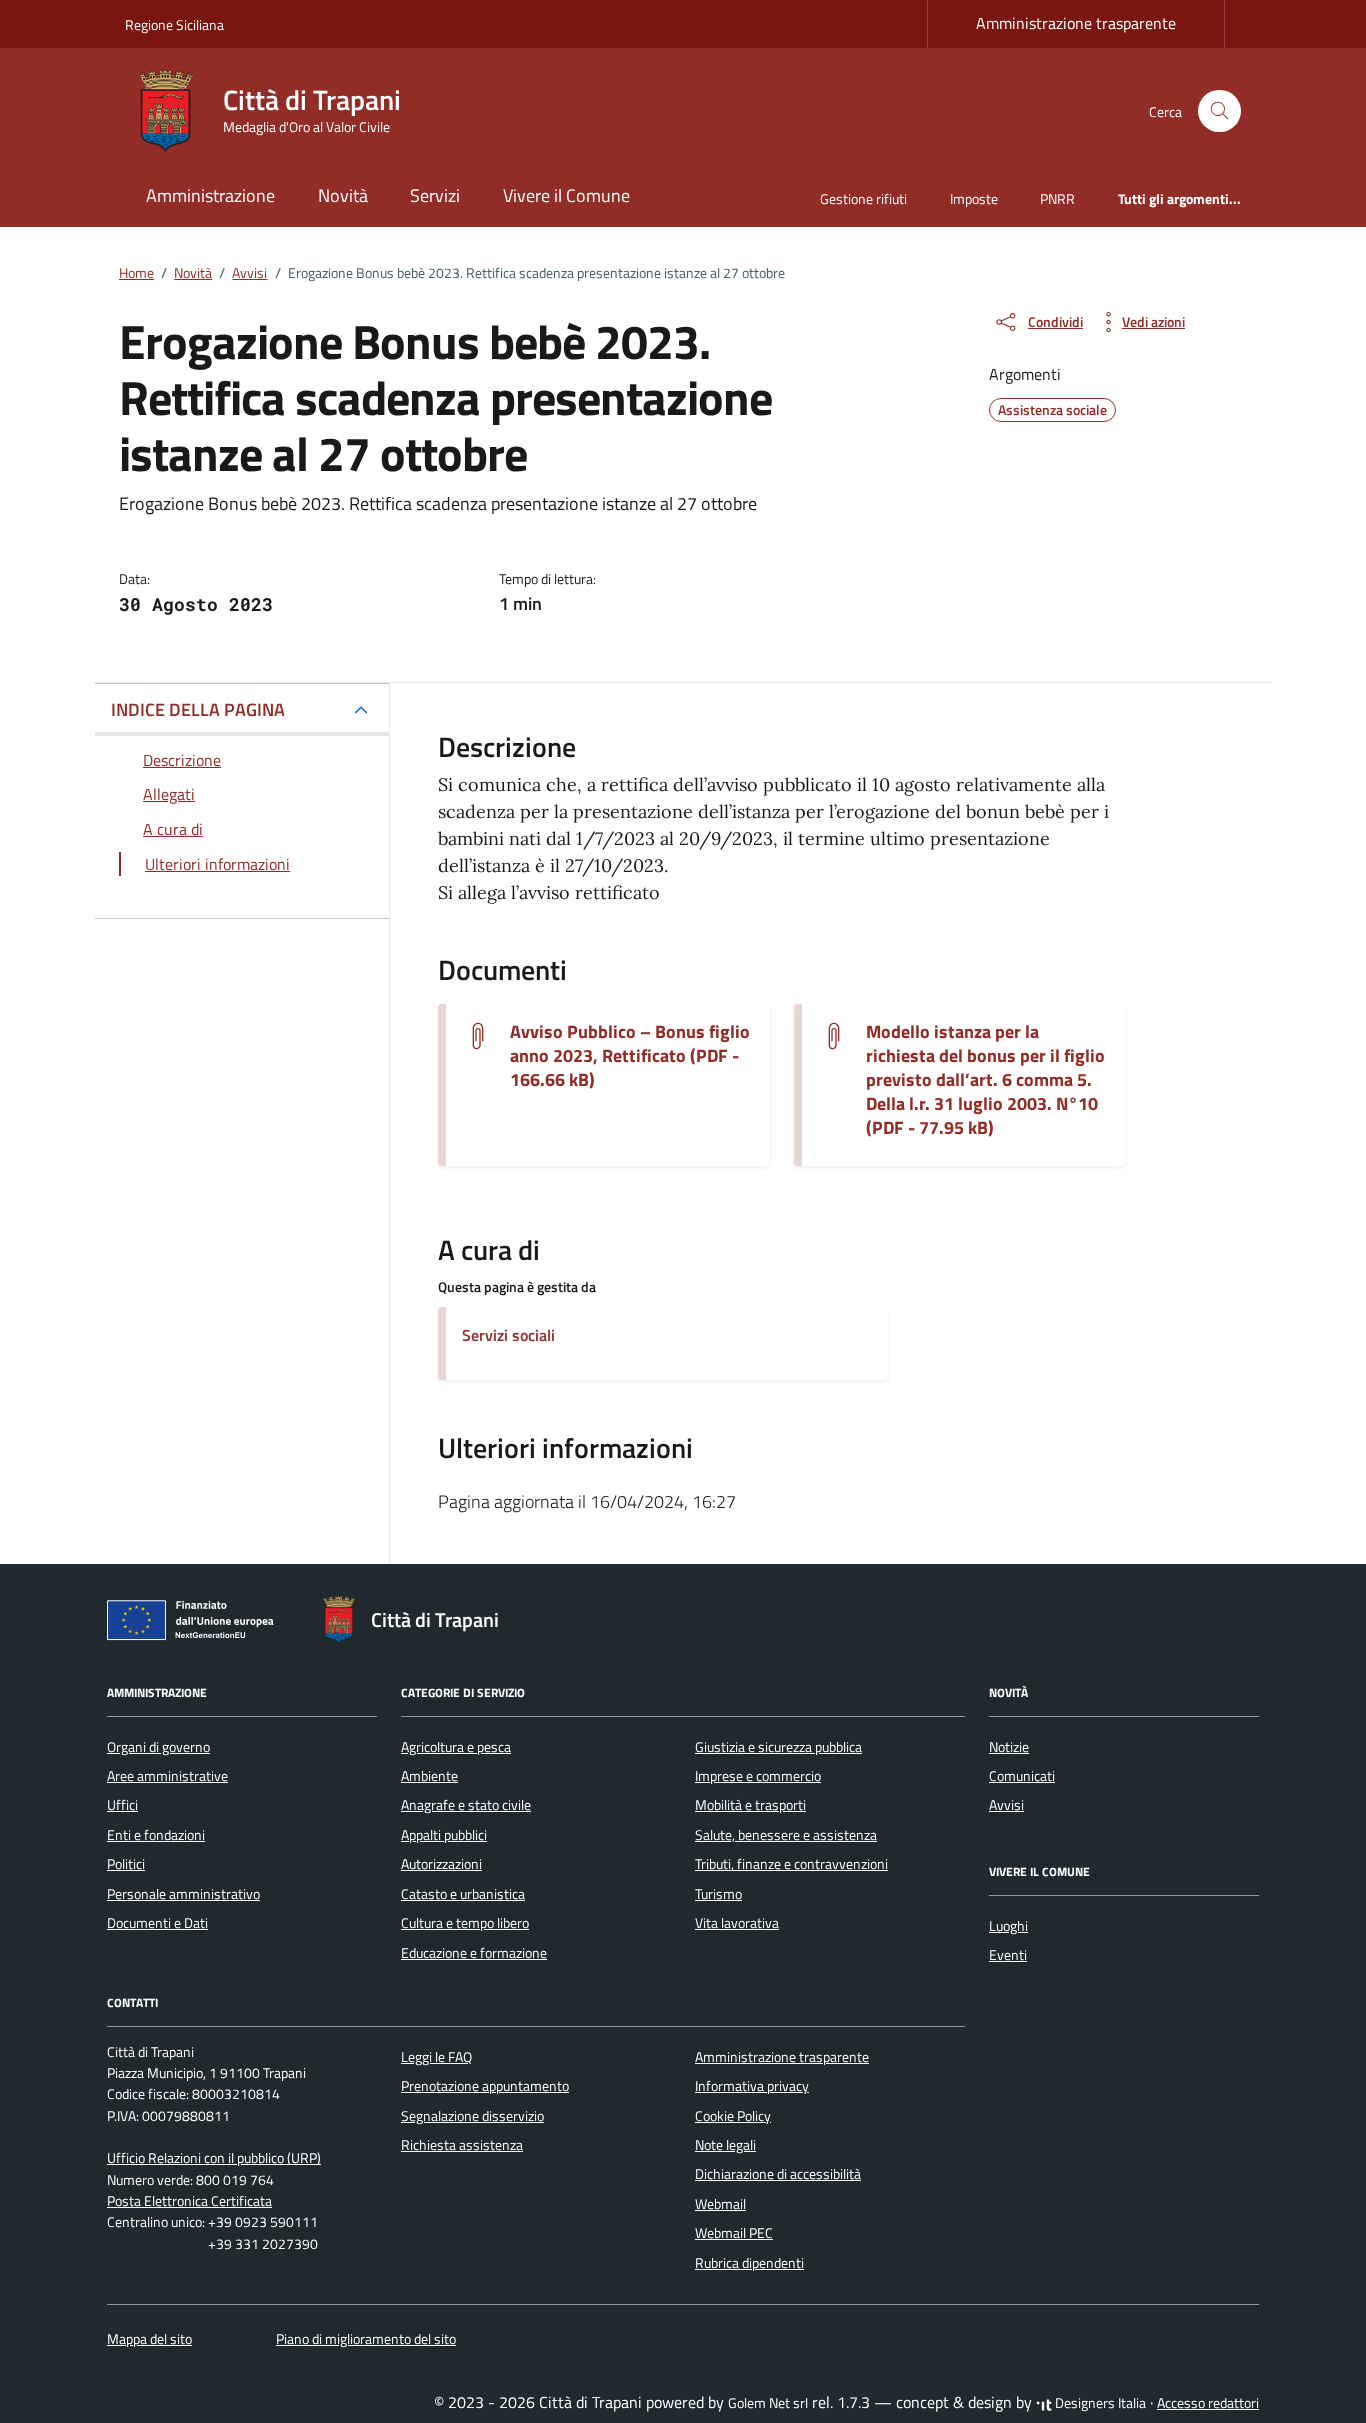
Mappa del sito (149, 2339)
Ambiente (429, 1776)
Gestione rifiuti (863, 198)
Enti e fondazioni (156, 1835)
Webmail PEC (734, 2233)
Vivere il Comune (566, 195)
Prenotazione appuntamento (485, 2086)
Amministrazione (210, 195)
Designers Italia (1099, 2403)
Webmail (720, 2204)
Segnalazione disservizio (472, 2116)
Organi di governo (158, 1747)
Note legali (725, 2145)
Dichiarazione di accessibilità (778, 2174)
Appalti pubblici (444, 1835)
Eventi (1008, 1955)
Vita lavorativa (737, 1923)
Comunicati (1022, 1776)
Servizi (435, 195)
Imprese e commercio (758, 1776)
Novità (343, 195)
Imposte (974, 198)
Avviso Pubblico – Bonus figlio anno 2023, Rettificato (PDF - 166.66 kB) (630, 1056)
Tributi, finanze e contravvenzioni (791, 1864)
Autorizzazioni (441, 1864)
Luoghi (1008, 1926)
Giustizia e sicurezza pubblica (778, 1747)
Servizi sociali (508, 1335)
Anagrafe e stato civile (466, 1805)
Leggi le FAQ (436, 2057)
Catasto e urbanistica (463, 1894)
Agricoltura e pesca (456, 1747)
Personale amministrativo (183, 1894)
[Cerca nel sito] (1219, 111)
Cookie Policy (733, 2116)
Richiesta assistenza (462, 2145)
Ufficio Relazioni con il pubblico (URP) (214, 2158)
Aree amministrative (167, 1776)
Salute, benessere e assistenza (786, 1835)
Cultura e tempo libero (465, 1923)
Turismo (718, 1894)
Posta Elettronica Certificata (189, 2201)
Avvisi (1006, 1805)
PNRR (1057, 198)
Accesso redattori (1208, 2403)
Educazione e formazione (474, 1953)
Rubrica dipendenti (749, 2263)
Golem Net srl (768, 2403)
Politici (126, 1864)
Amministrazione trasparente (1076, 23)
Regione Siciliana (174, 24)
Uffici (122, 1805)
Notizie (1009, 1747)
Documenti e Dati (157, 1923)
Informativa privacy (752, 2086)
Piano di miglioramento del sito (366, 2339)
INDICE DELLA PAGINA (198, 709)
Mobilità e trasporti (750, 1805)
